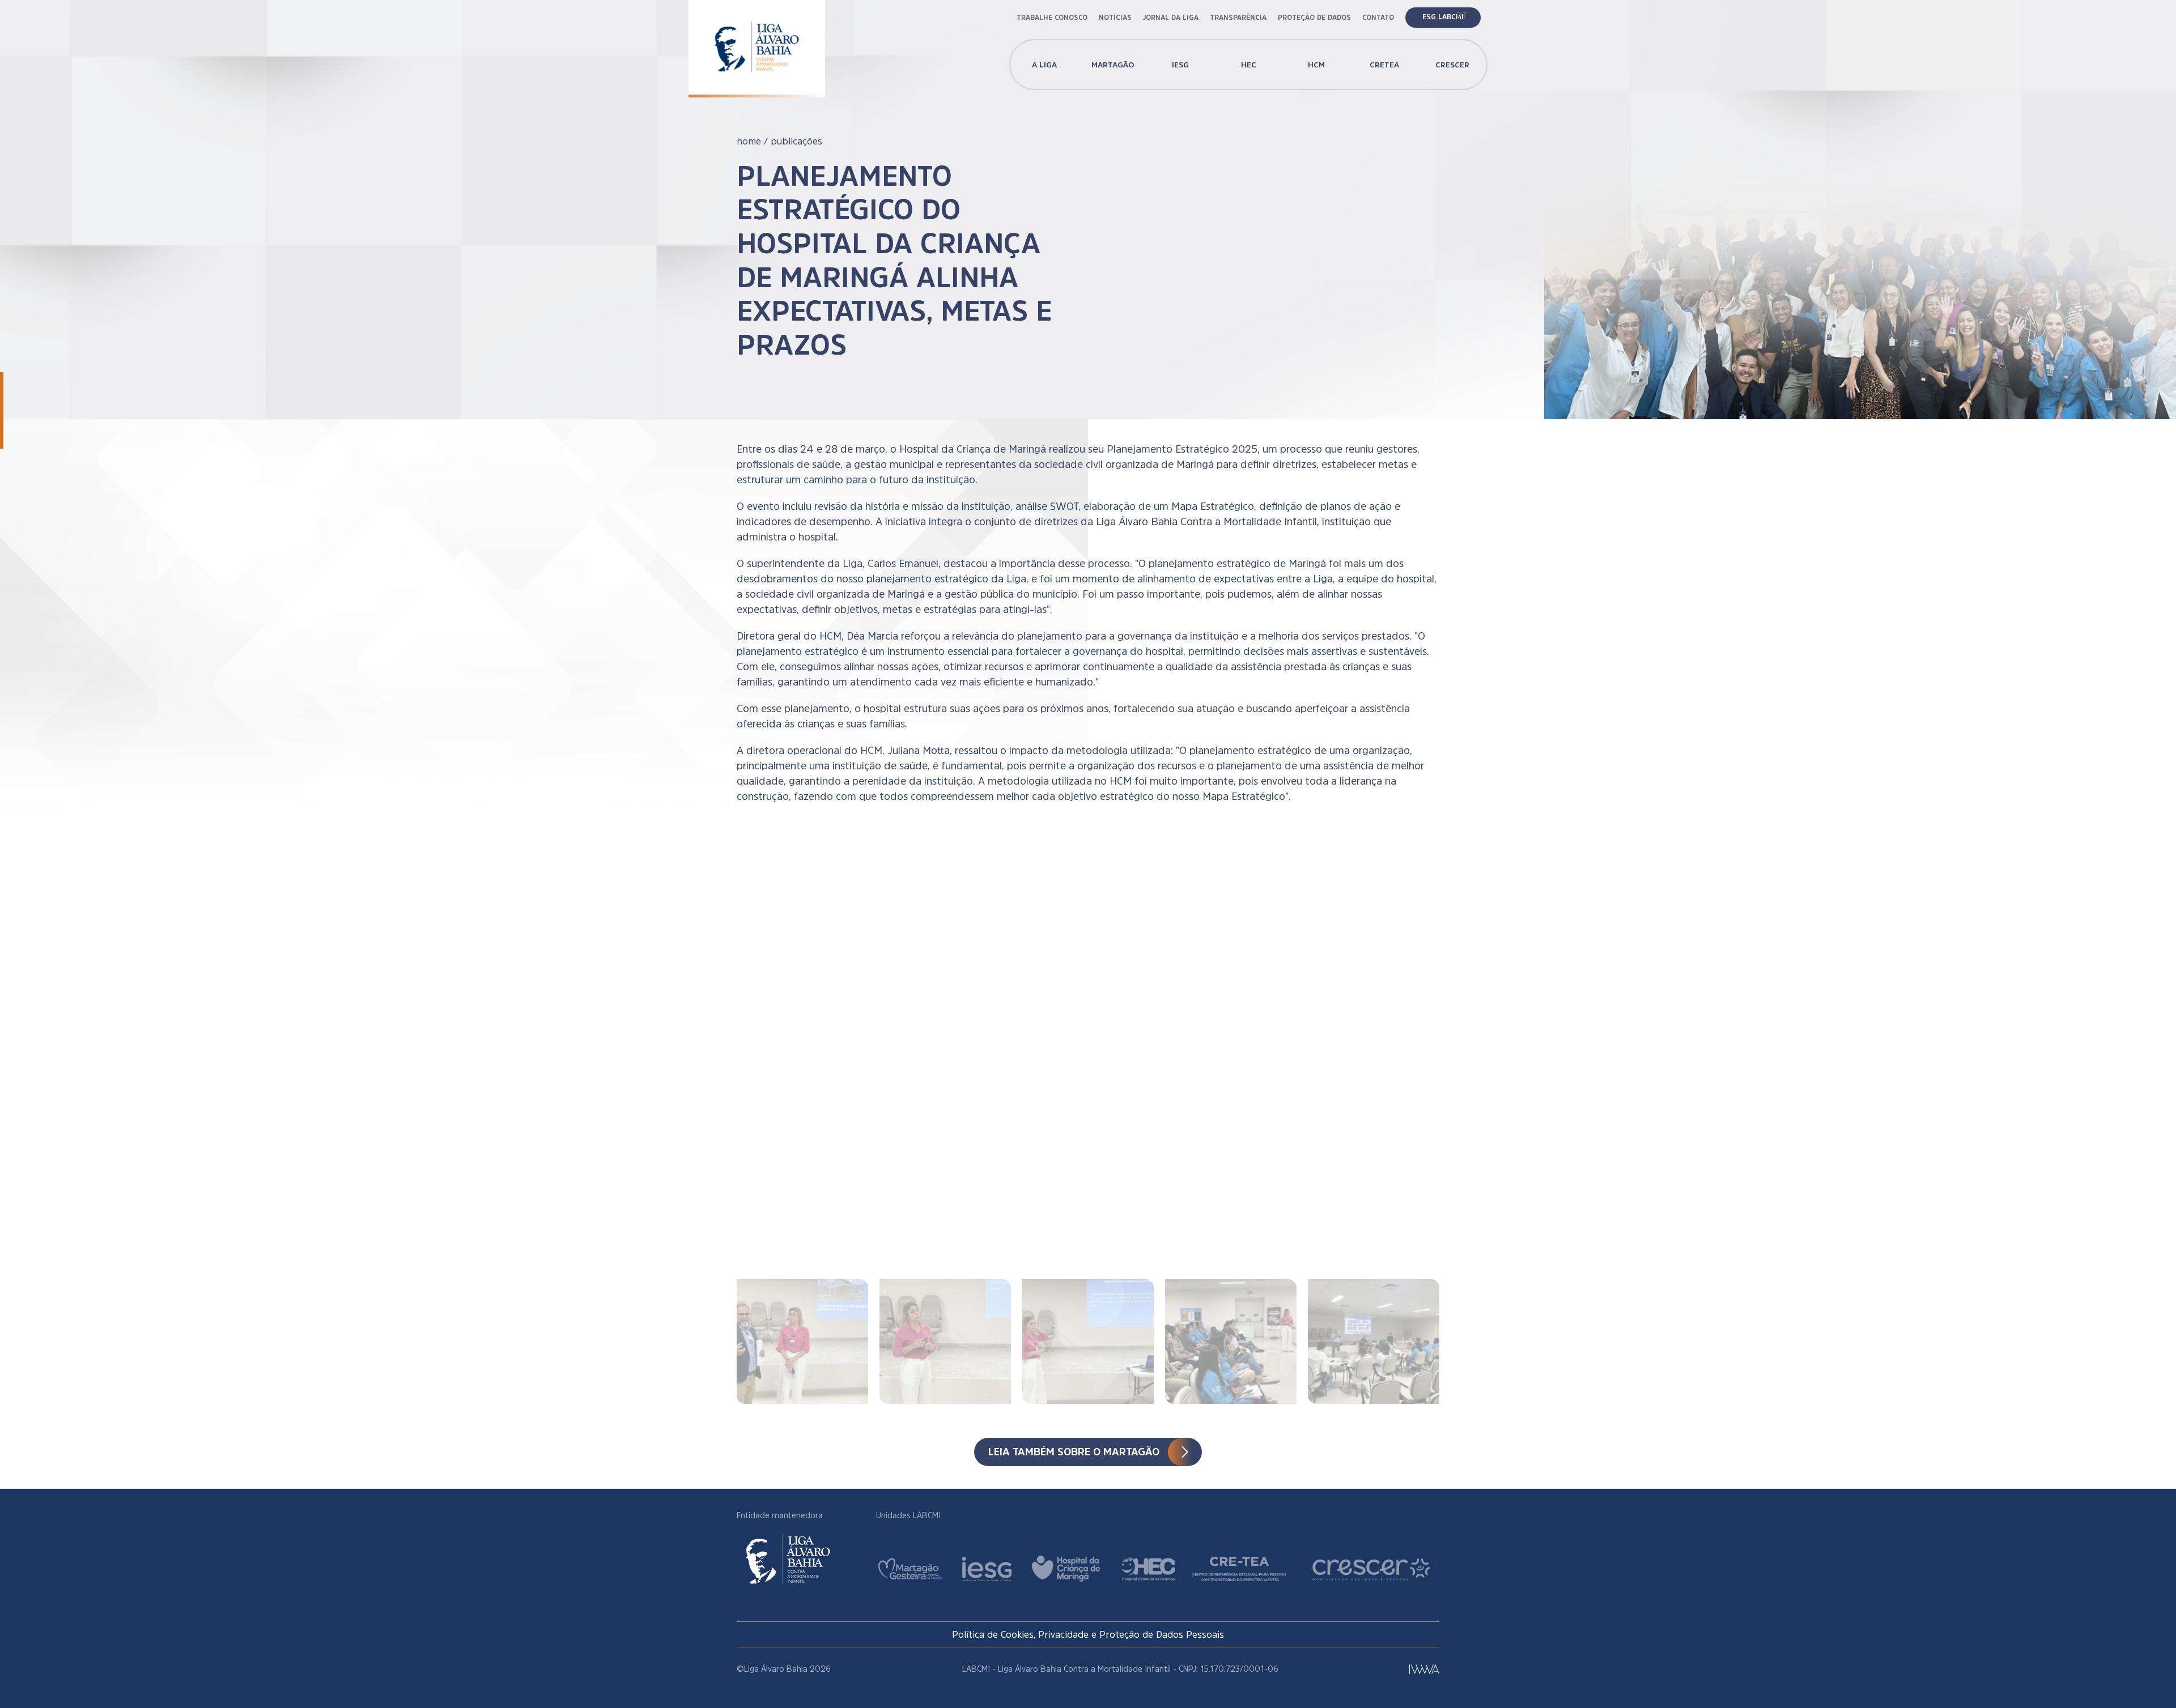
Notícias (1115, 18)
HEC (1249, 65)
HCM (1316, 65)
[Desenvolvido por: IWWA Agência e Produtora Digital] (1424, 1669)
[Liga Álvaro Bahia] (757, 39)
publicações (796, 141)
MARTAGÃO (1113, 65)
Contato (1378, 18)
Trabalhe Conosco (1052, 18)
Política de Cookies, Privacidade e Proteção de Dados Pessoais (1088, 1634)
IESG (1180, 65)
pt (1462, 15)
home (749, 141)
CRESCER (1452, 65)
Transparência (1238, 18)
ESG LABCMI (1443, 17)
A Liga (1044, 65)
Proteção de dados (1314, 18)
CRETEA (1384, 65)
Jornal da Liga (1171, 18)
